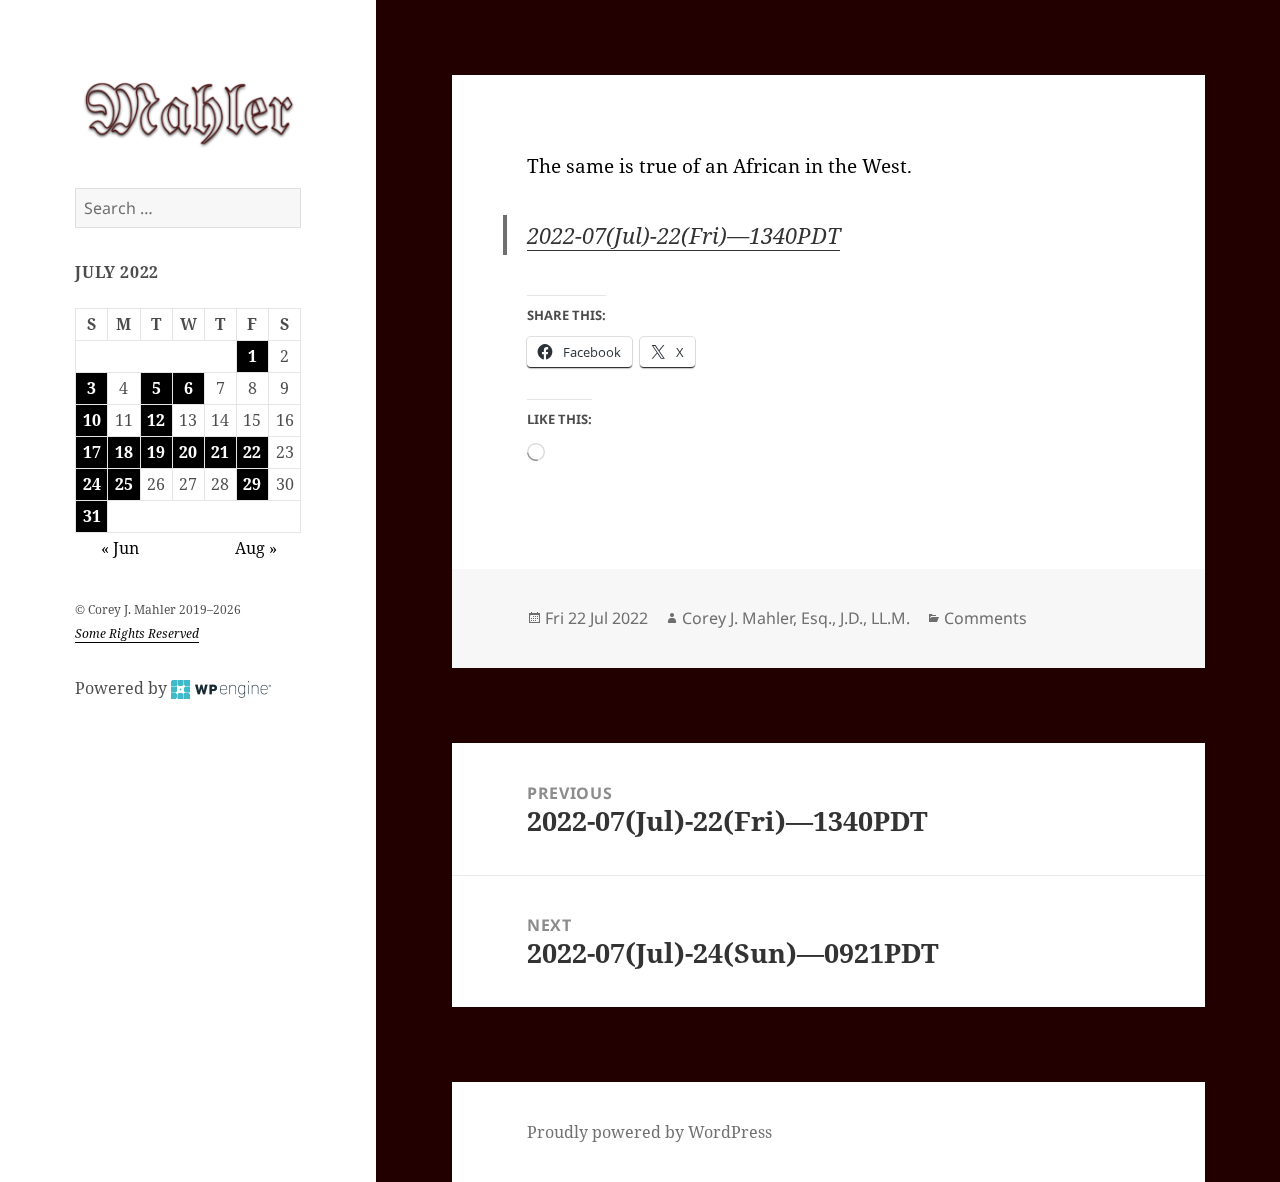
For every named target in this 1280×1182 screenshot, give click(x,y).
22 (252, 452)
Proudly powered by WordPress (649, 1132)
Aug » (256, 548)
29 (252, 484)
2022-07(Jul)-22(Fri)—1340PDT (683, 235)
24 (92, 484)
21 (220, 452)
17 (92, 452)
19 (156, 452)
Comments (985, 618)
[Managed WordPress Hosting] (221, 688)
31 (92, 516)
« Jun (120, 548)
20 (188, 452)
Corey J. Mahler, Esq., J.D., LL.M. (796, 618)
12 (156, 420)
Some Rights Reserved (137, 633)
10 (92, 420)
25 (124, 484)
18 (124, 452)
